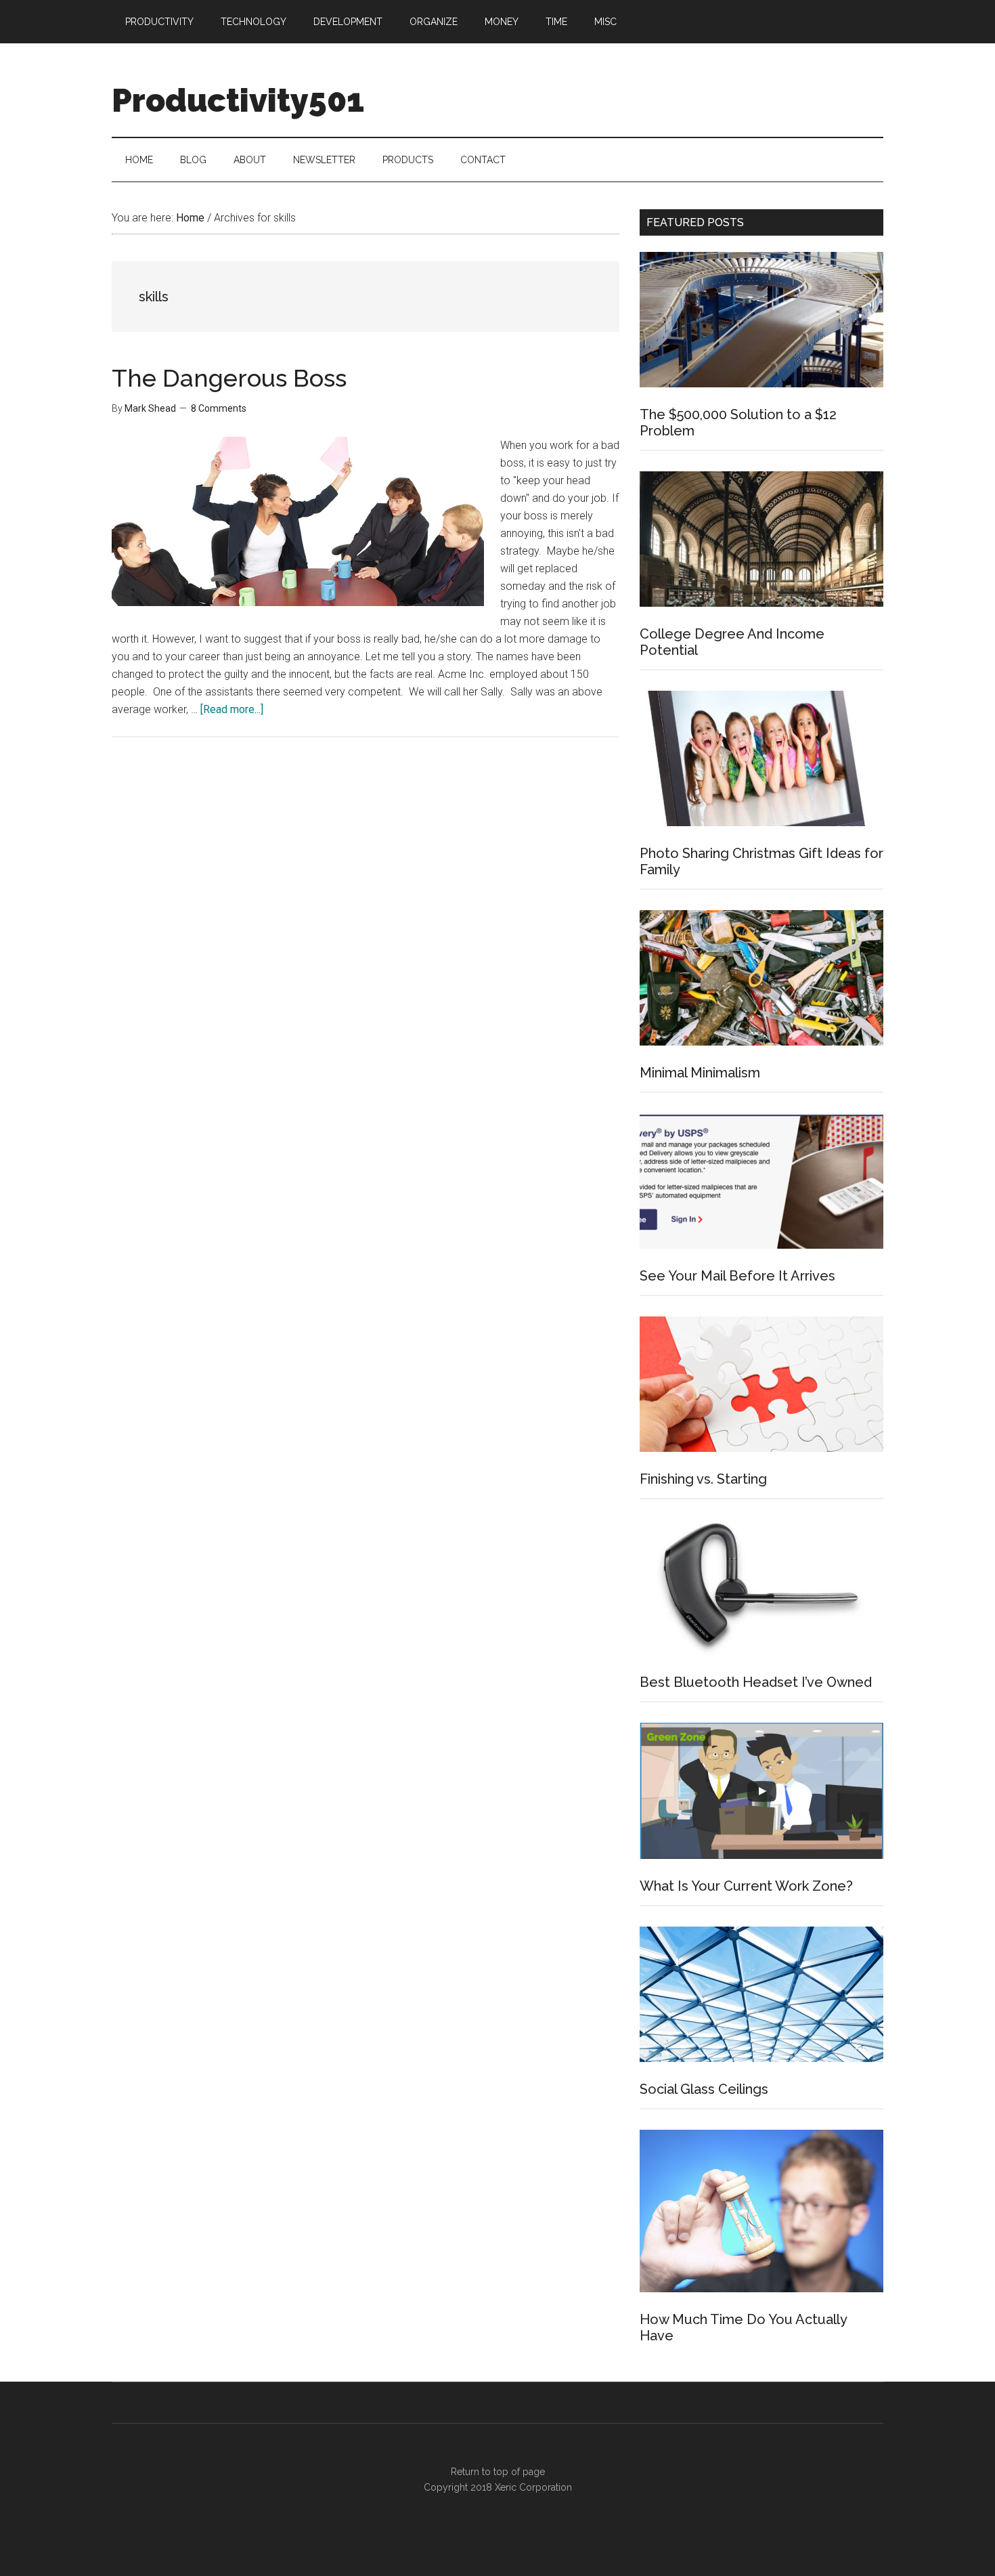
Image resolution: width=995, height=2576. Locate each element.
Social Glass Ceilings (704, 2089)
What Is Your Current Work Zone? (746, 1886)
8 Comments (219, 408)
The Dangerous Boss (229, 378)
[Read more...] (232, 709)
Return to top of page (498, 2472)
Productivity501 (238, 100)
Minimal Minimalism (700, 1073)
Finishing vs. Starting (703, 1479)
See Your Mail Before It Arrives (737, 1276)
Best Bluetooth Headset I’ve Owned (756, 1682)
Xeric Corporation (533, 2487)
